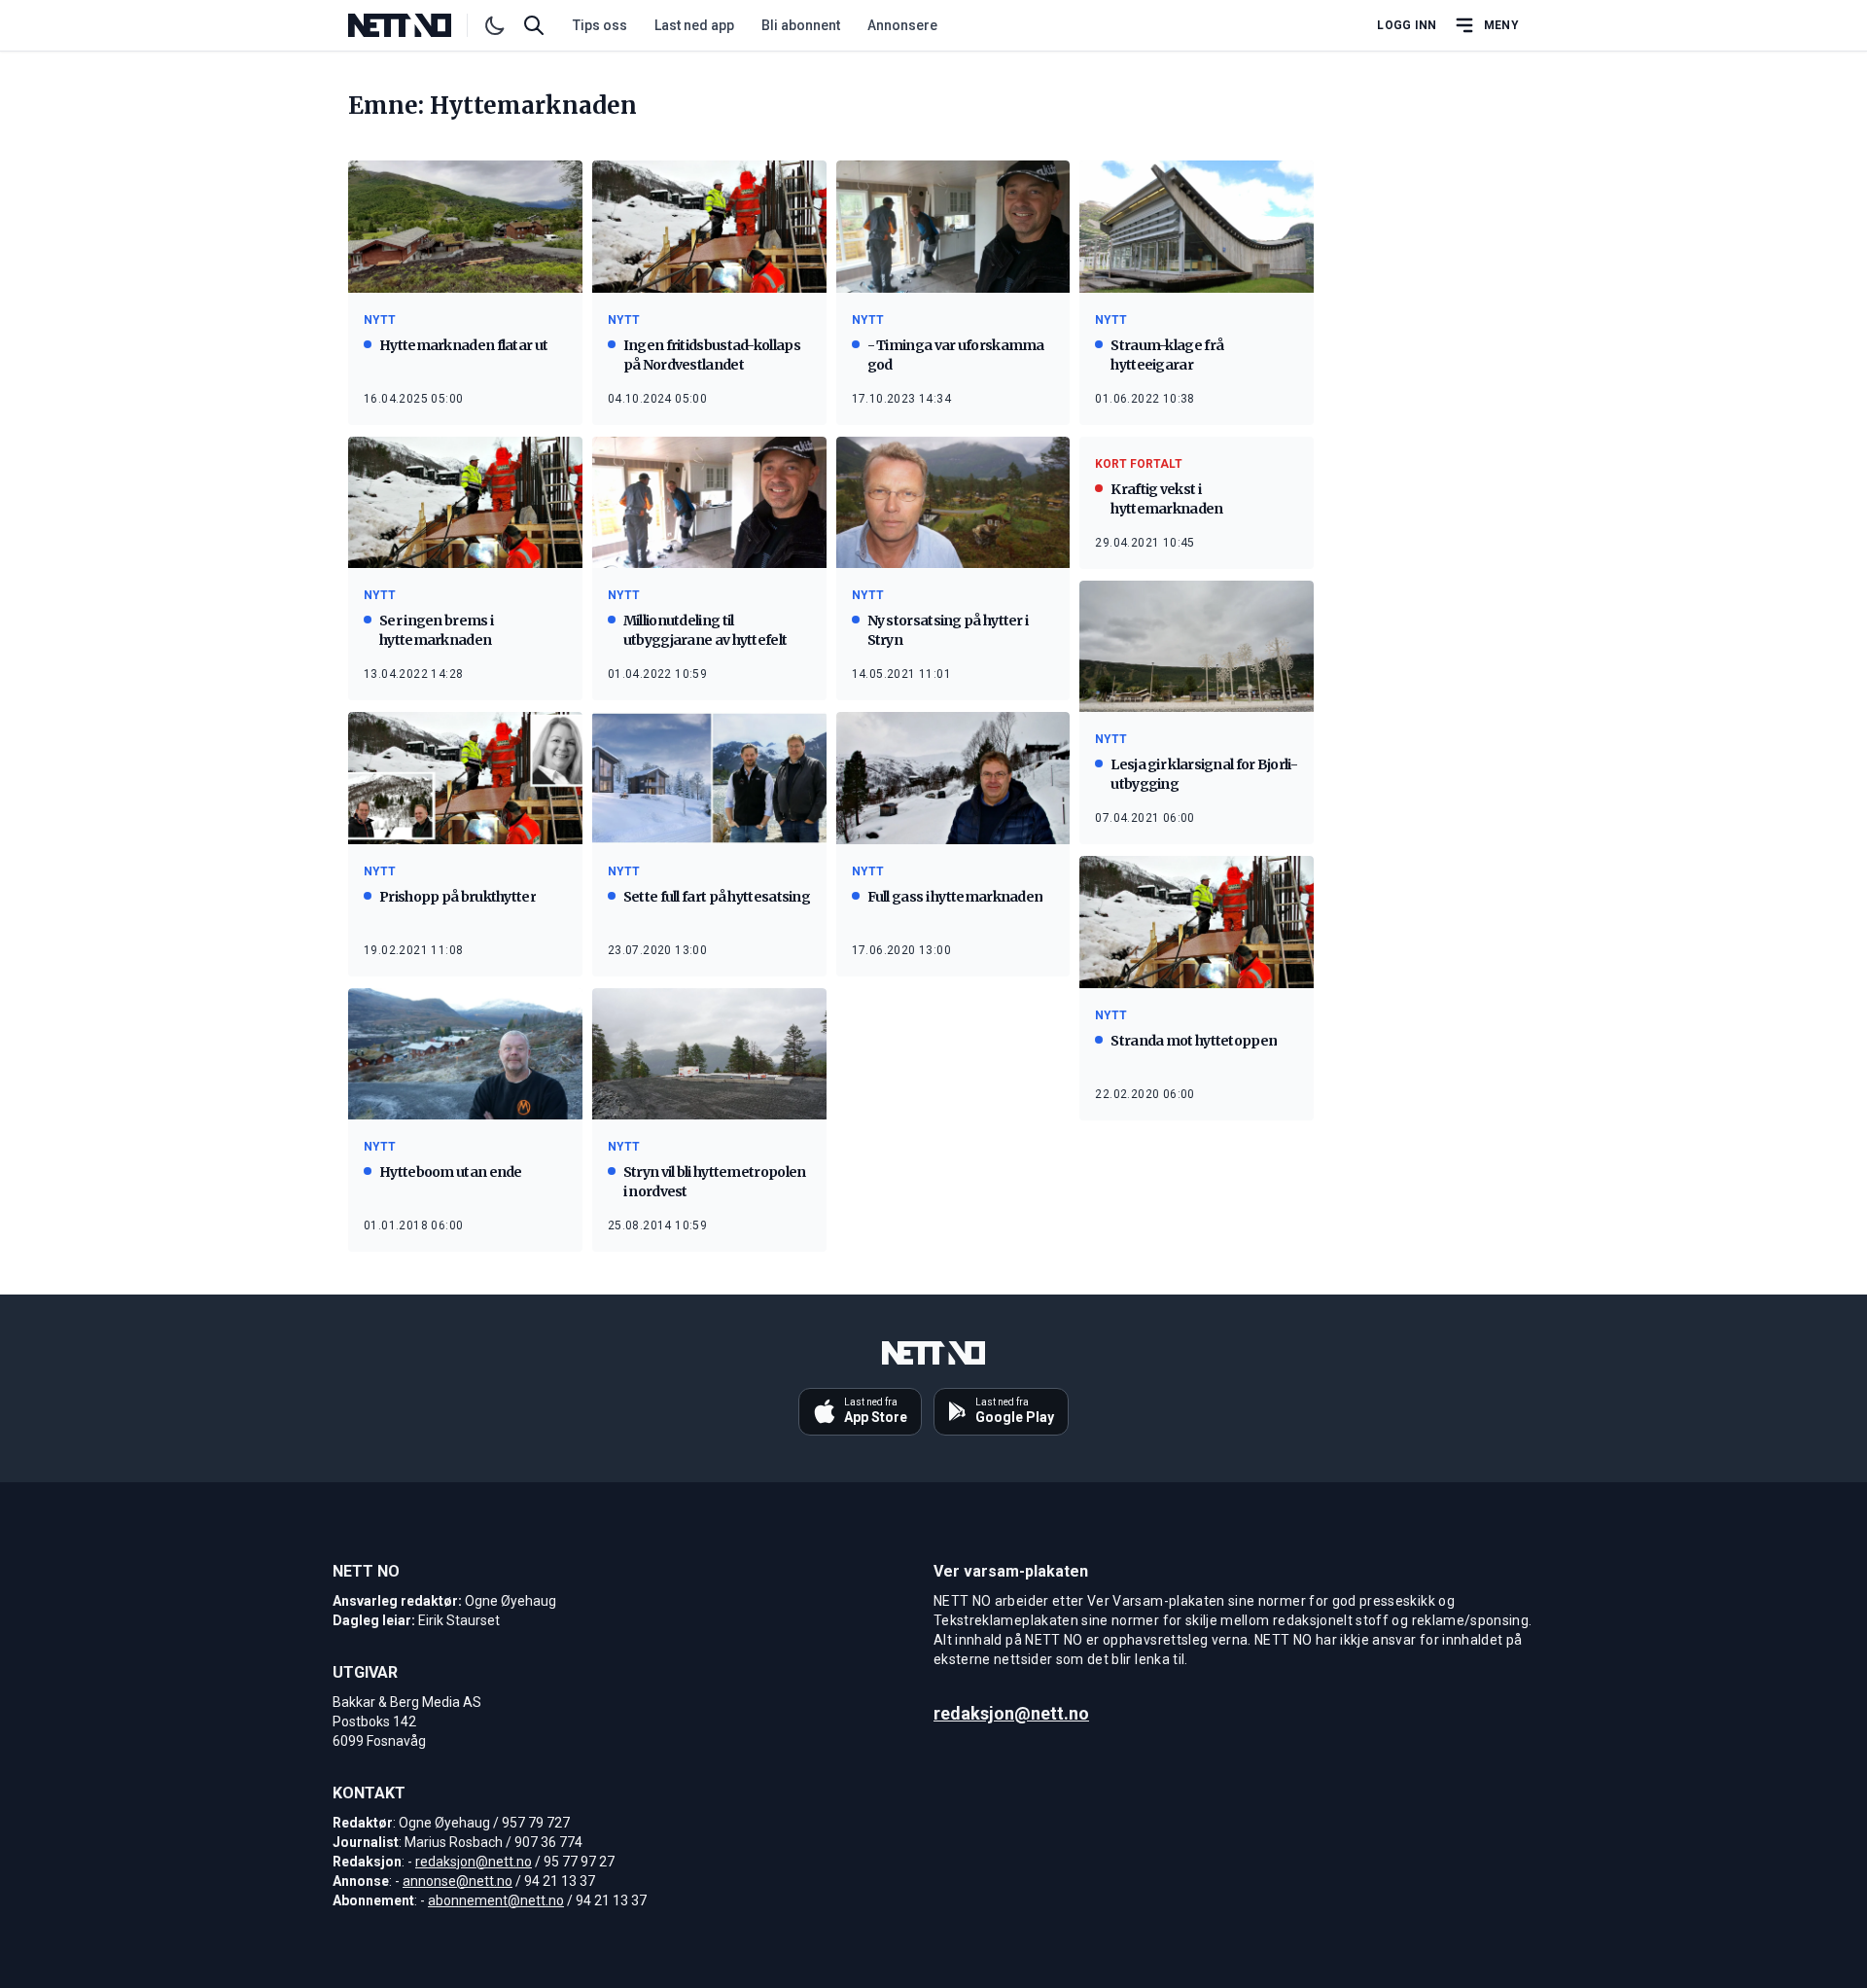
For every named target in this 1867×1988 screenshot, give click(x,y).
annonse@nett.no (458, 1881)
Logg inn (1407, 25)
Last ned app (694, 25)
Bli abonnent (801, 25)
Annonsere (902, 25)
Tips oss (600, 25)
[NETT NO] (416, 25)
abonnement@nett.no (496, 1900)
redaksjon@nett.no (474, 1862)
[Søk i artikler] (534, 25)
